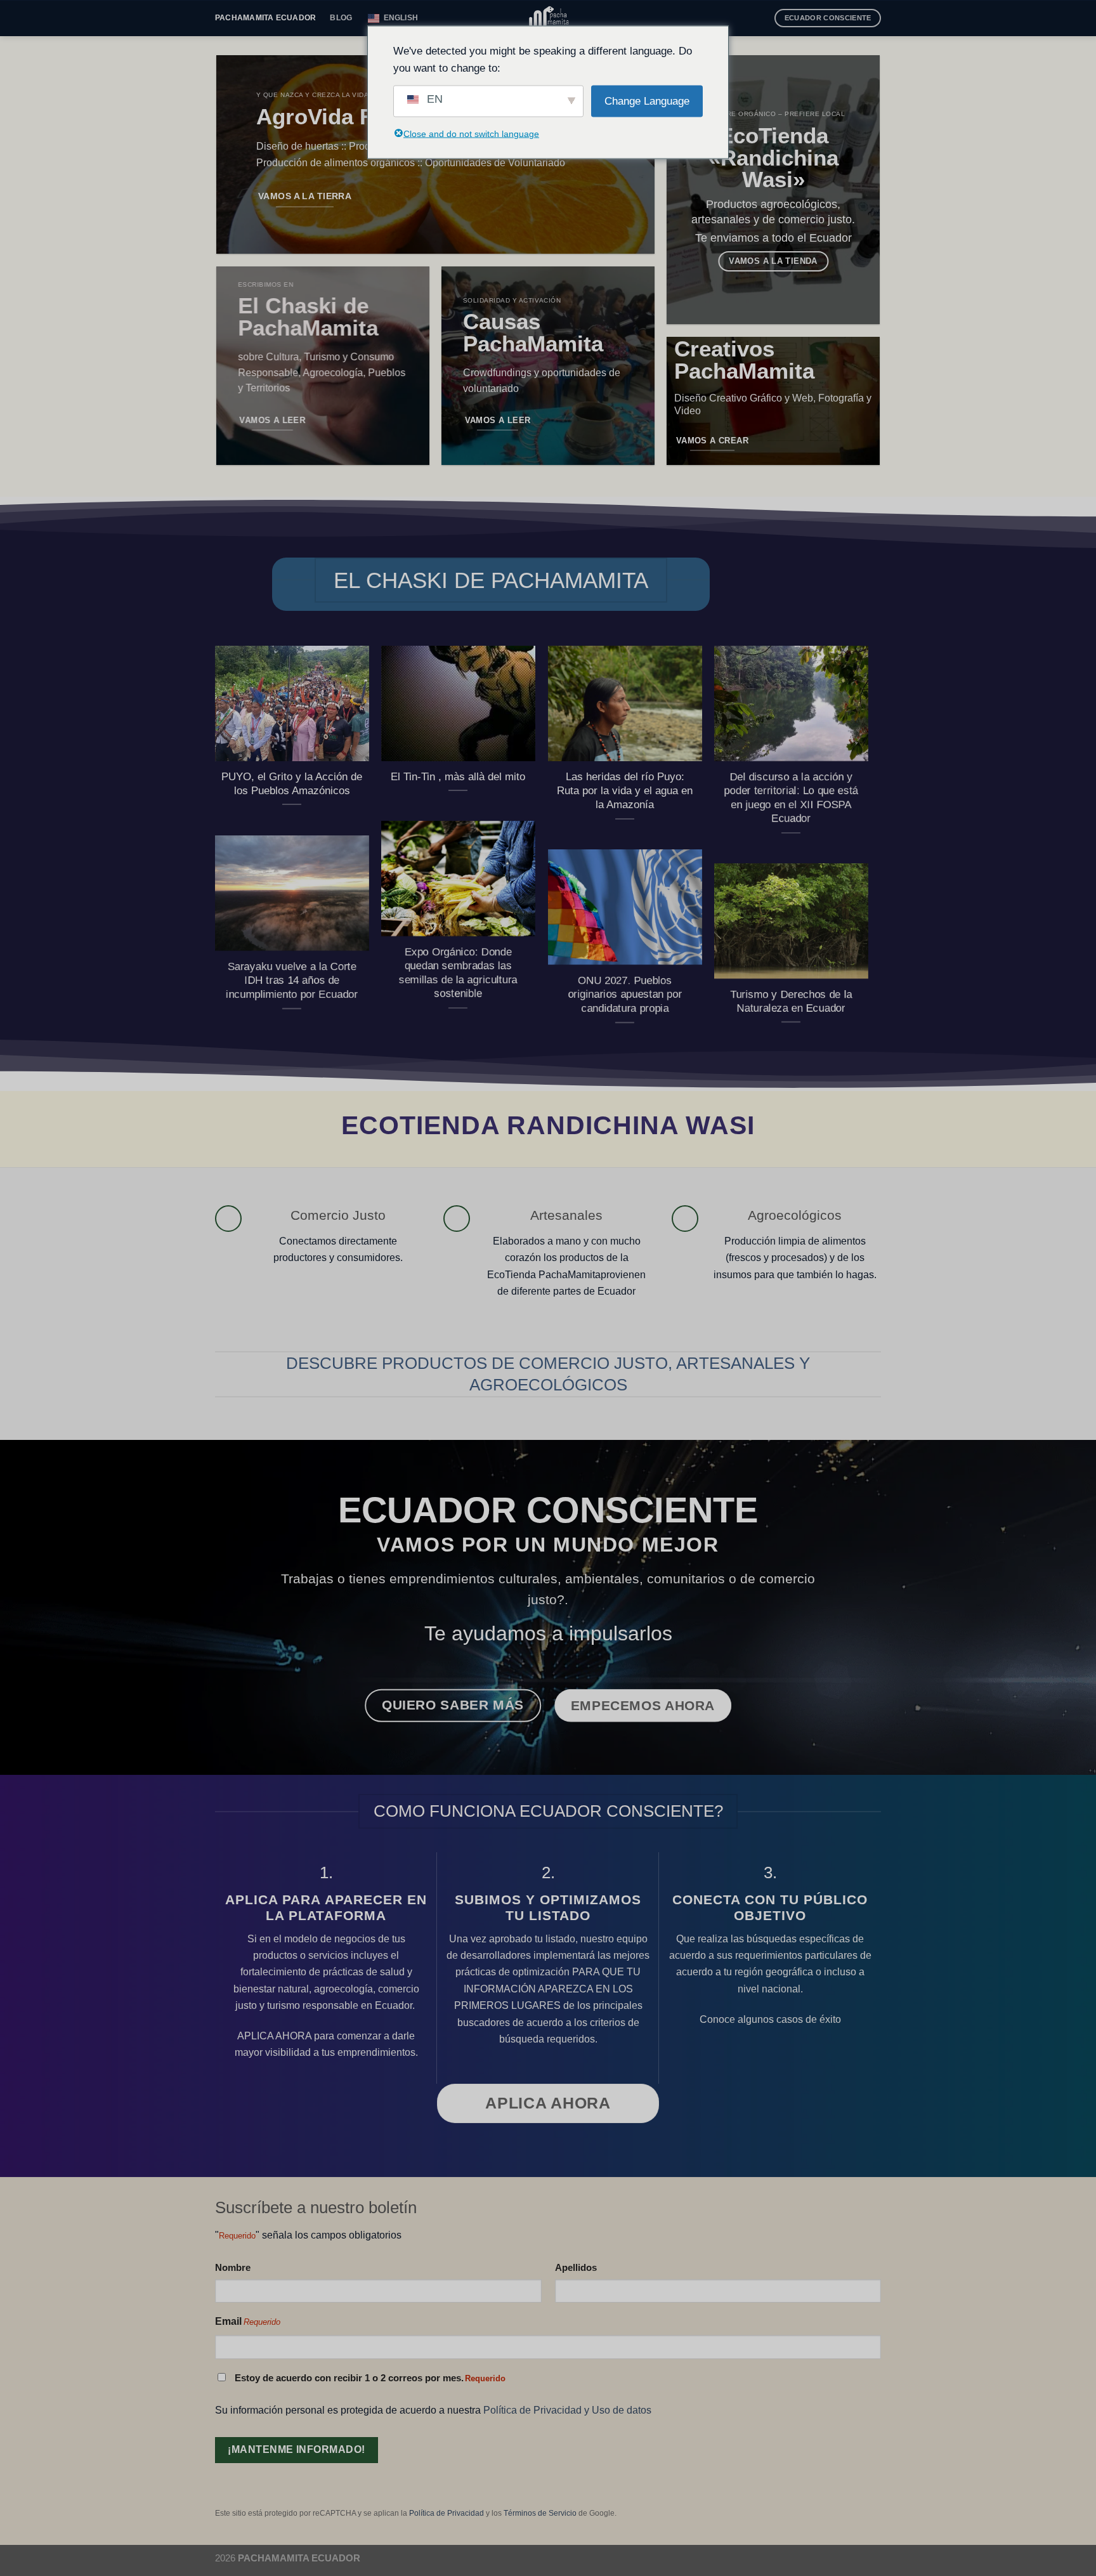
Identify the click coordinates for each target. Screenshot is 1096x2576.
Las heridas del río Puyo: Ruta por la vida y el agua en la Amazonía (625, 790)
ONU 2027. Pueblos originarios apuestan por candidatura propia (625, 994)
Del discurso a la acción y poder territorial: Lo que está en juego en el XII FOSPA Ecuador (791, 797)
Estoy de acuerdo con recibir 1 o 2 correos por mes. (370, 2378)
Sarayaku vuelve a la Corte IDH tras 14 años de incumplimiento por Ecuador (292, 980)
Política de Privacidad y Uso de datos (567, 2410)
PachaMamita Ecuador (265, 18)
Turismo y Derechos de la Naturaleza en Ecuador (791, 1001)
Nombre (233, 2267)
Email (248, 2321)
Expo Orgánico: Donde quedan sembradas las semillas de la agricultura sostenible (458, 972)
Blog (341, 18)
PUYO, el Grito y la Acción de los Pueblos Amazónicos (292, 783)
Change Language (647, 101)
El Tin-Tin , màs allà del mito (458, 776)
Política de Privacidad (447, 2513)
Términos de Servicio (540, 2513)
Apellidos (576, 2267)
